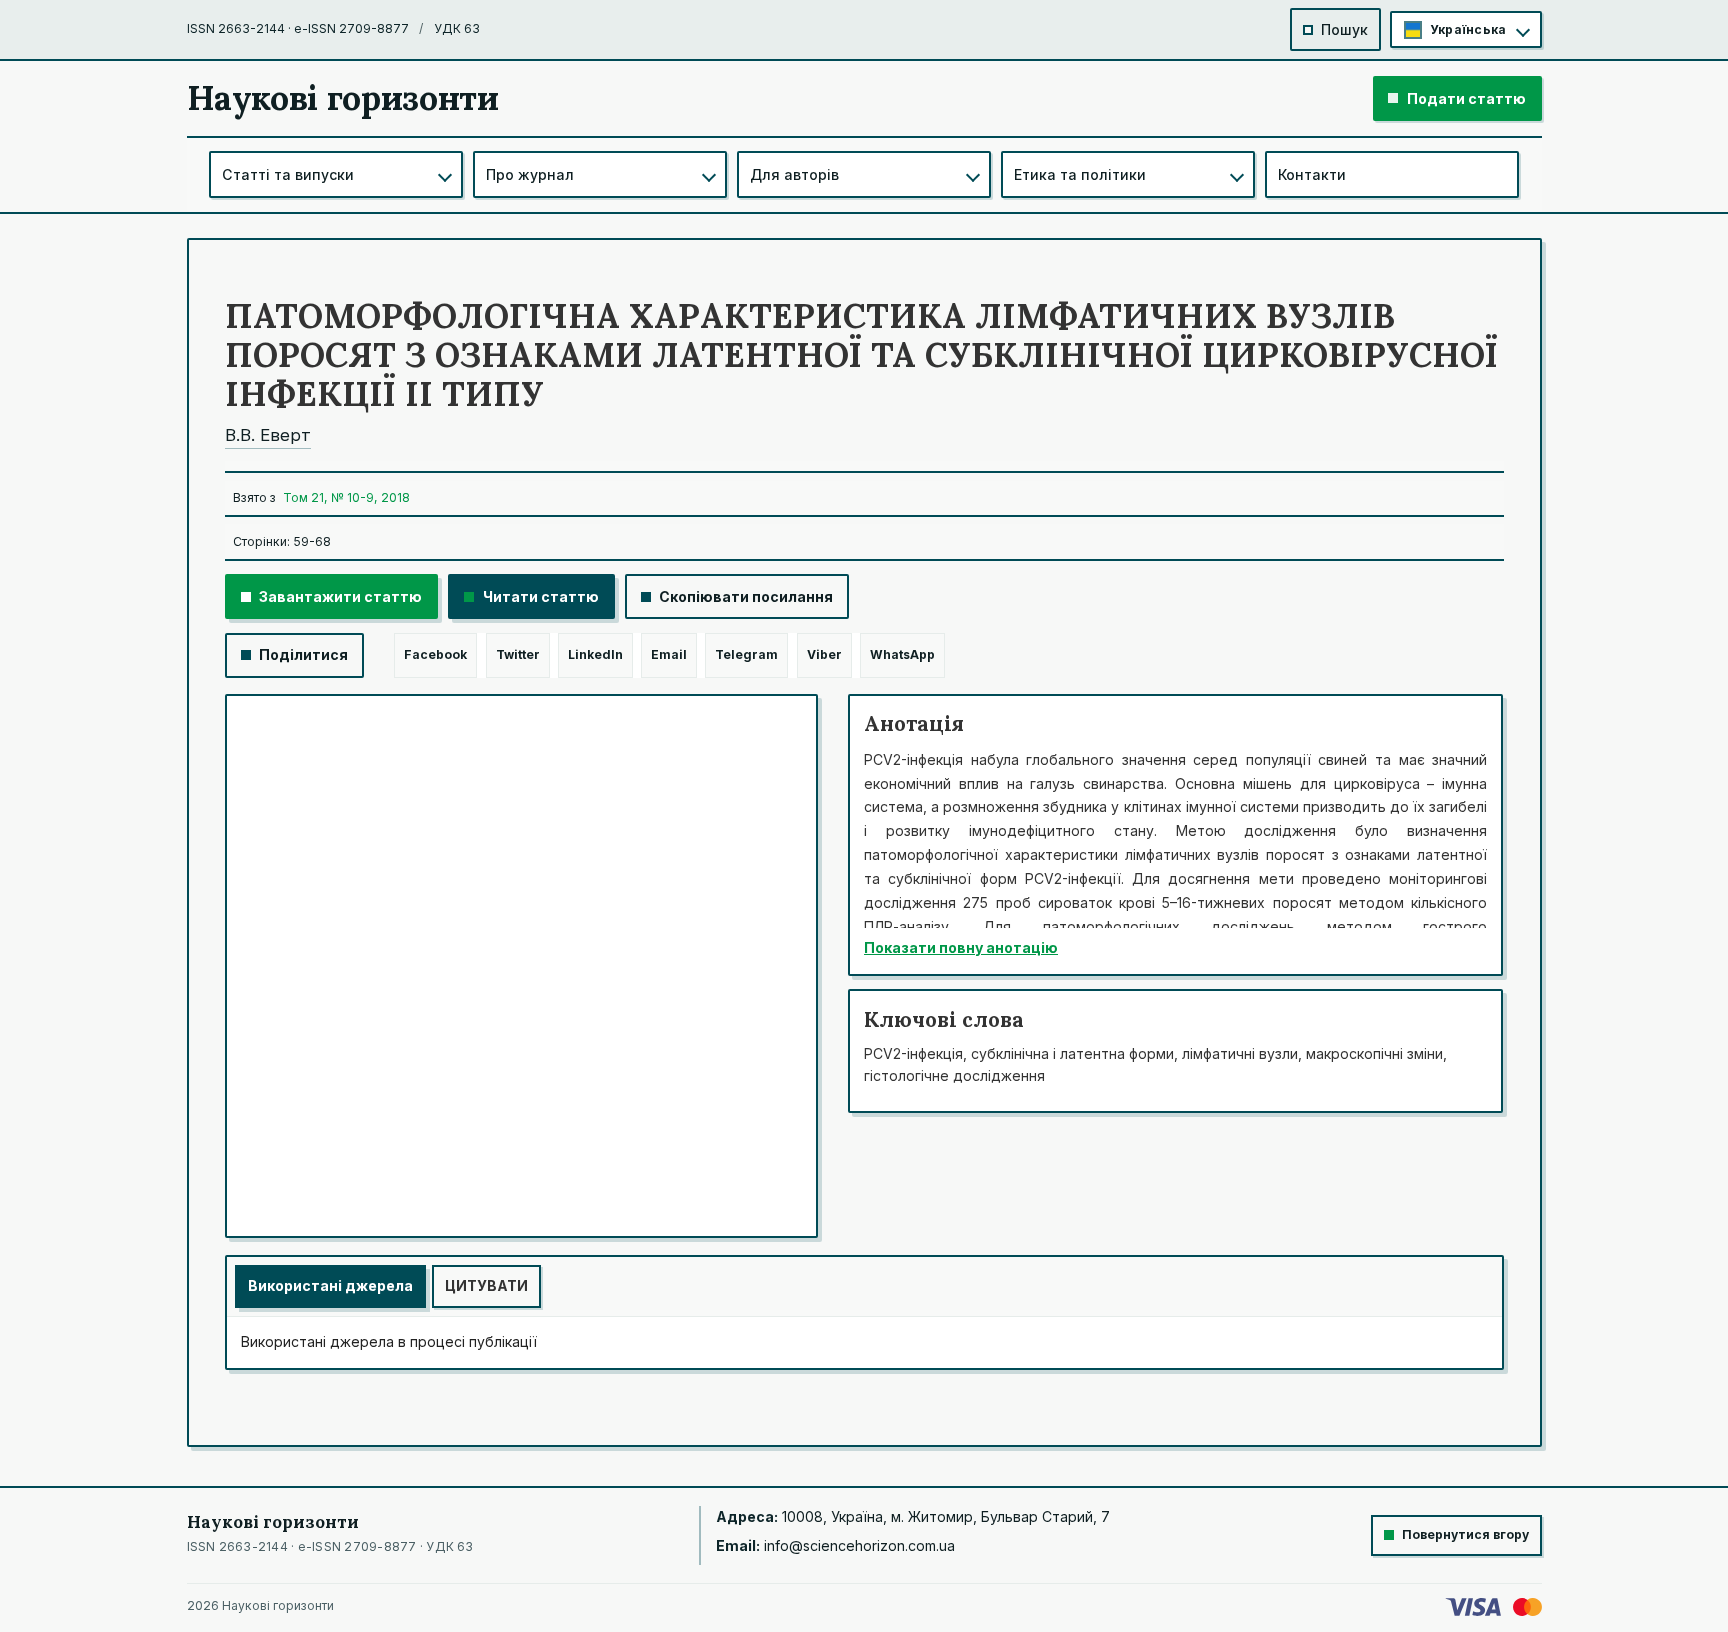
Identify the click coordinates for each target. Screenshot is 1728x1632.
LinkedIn (595, 654)
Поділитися (303, 654)
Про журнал (530, 174)
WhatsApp (902, 654)
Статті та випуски (288, 174)
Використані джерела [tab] (330, 1285)
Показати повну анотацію (961, 947)
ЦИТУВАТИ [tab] (486, 1285)
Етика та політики (1080, 174)
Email (669, 654)
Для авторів (794, 174)
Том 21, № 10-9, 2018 (346, 497)
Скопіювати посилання (746, 596)
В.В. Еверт (268, 435)
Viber (824, 654)
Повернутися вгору (1465, 1534)
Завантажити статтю (340, 596)
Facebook (435, 654)
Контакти (1312, 174)
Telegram (746, 654)
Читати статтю (541, 596)
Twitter (518, 654)
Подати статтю (1466, 98)
